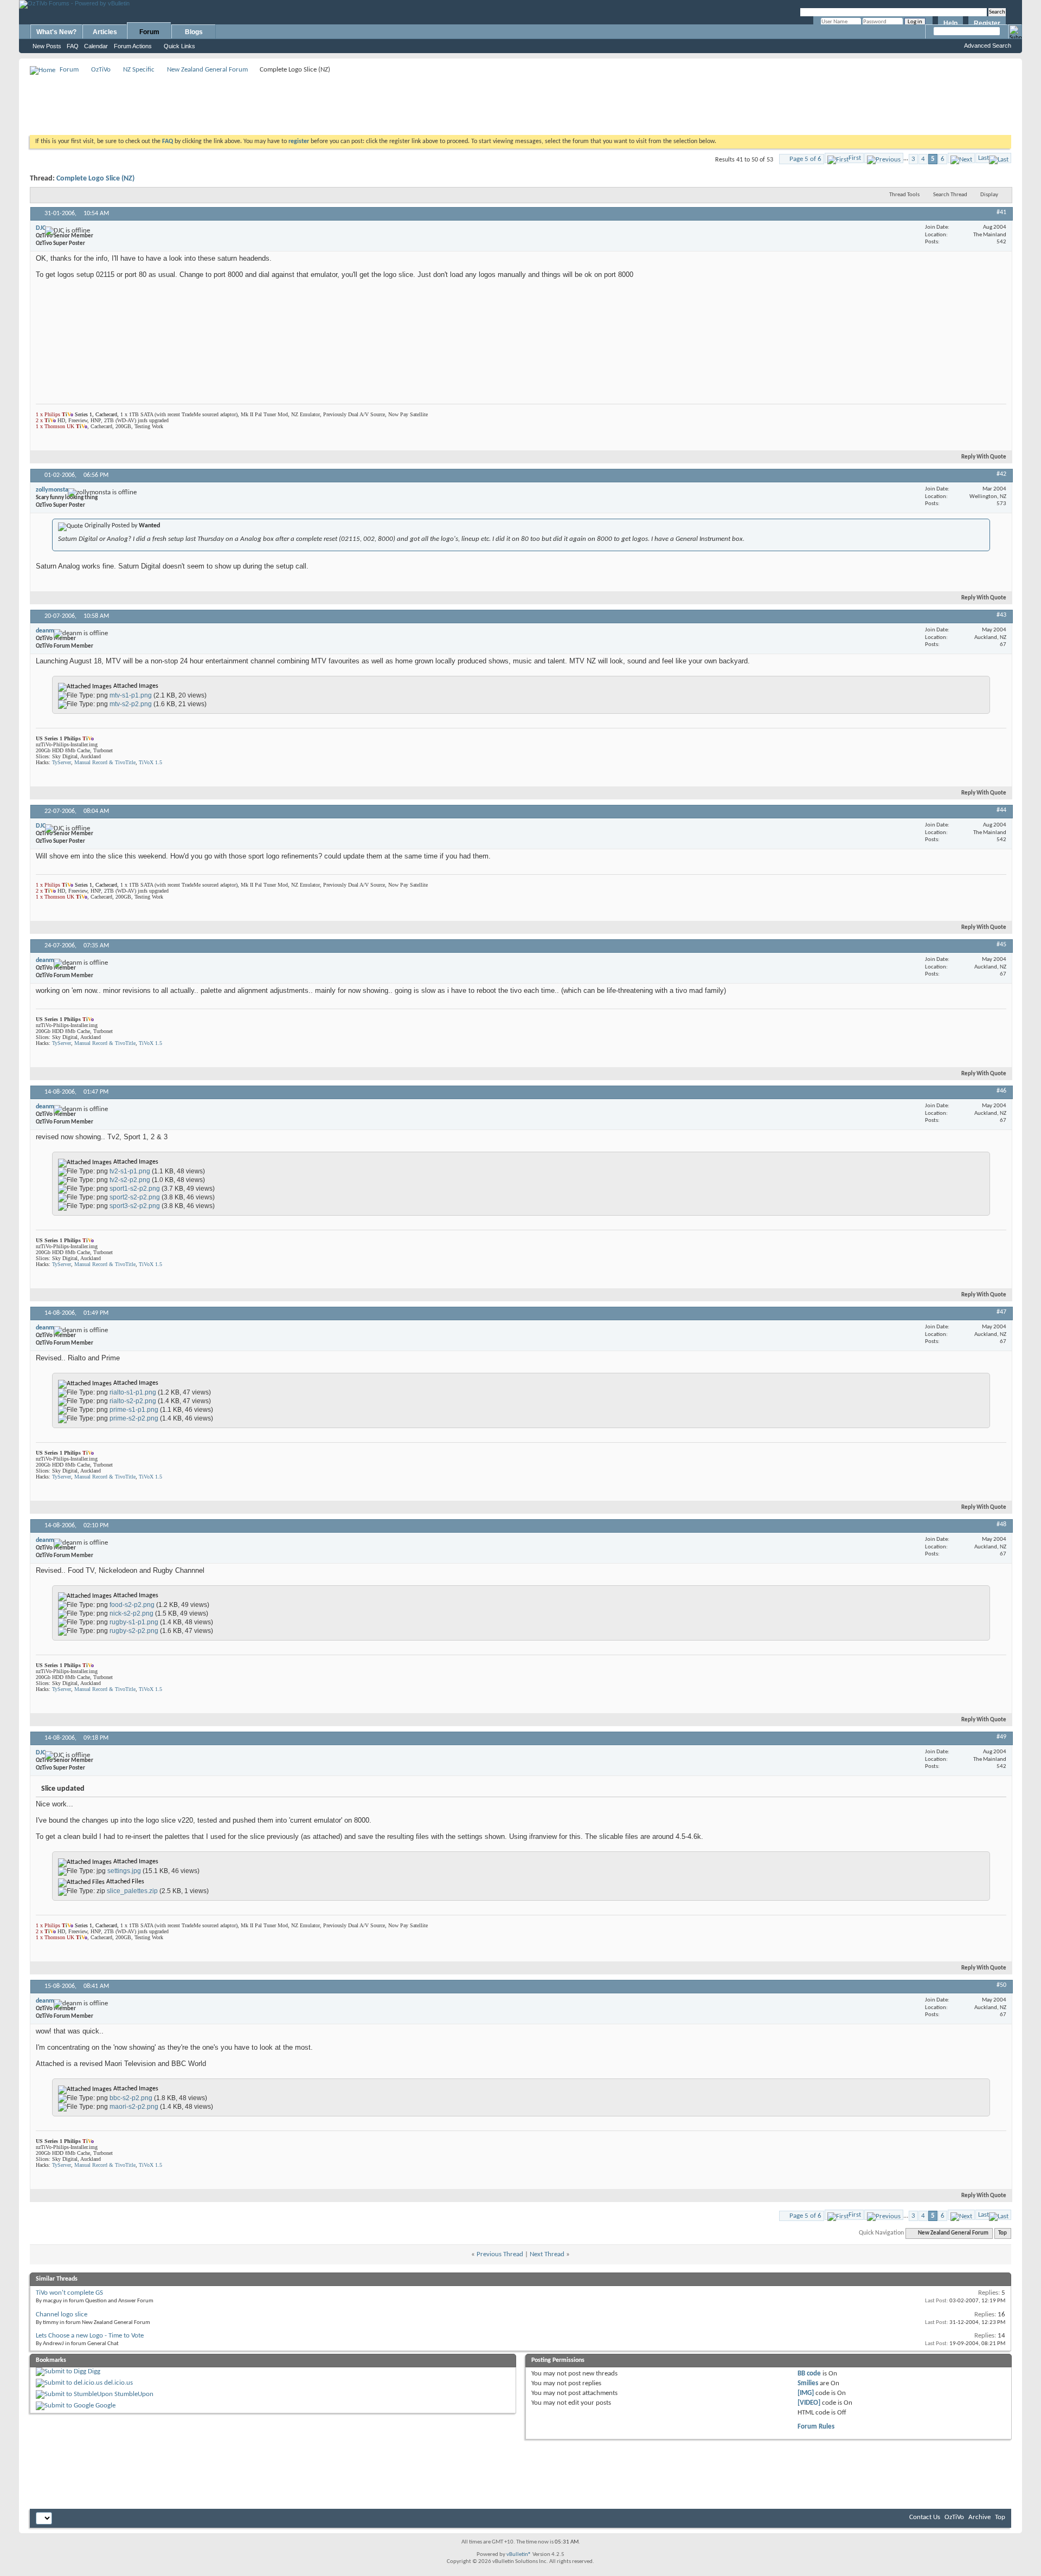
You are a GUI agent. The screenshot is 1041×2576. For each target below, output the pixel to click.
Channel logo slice (62, 2314)
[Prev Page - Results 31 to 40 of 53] (884, 158)
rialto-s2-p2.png (133, 1401)
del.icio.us (118, 2383)
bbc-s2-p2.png (131, 2098)
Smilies (808, 2383)
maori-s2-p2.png (134, 2107)
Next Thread (547, 2254)
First (855, 158)
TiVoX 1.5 (150, 762)
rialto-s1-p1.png (133, 1392)
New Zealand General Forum (207, 70)
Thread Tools (904, 195)
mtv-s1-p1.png (131, 695)
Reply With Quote (984, 457)
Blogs (194, 32)
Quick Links (179, 46)
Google (105, 2406)
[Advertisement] (520, 101)
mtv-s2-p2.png (131, 704)
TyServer (62, 762)
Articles (105, 32)
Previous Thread (500, 2254)
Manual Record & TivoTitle (105, 762)
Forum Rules (816, 2427)
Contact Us (925, 2517)
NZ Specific (139, 70)
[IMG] (806, 2393)
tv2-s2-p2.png (130, 1180)
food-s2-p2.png (132, 1605)
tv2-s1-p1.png (130, 1171)
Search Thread (950, 195)
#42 (1001, 474)
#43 (1001, 615)
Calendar (96, 46)
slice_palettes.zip (132, 1891)
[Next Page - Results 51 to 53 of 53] (961, 158)
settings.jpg (124, 1871)
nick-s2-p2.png (131, 1613)
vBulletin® (519, 2555)
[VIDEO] (809, 2403)
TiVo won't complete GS (69, 2293)
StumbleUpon (134, 2394)
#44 (1001, 810)
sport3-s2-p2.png (135, 1206)
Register (987, 23)
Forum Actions (133, 46)
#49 (1001, 1737)
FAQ (73, 46)
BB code (809, 2374)
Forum (149, 32)
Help (950, 23)
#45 (1001, 945)
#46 (1001, 1091)
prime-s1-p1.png (134, 1410)
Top (1003, 2233)
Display (989, 195)
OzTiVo (101, 70)
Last (984, 158)
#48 (1001, 1525)
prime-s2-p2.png (134, 1418)
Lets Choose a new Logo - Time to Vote (90, 2336)
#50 (1001, 1985)
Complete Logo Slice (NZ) (95, 179)
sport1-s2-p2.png (135, 1189)
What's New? (56, 32)
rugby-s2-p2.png (134, 1631)
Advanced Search (988, 46)
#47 (1001, 1312)
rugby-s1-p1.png (134, 1622)
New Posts (47, 46)
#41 (1001, 212)
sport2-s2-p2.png (135, 1197)
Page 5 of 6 (805, 159)
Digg (94, 2371)
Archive (979, 2517)
